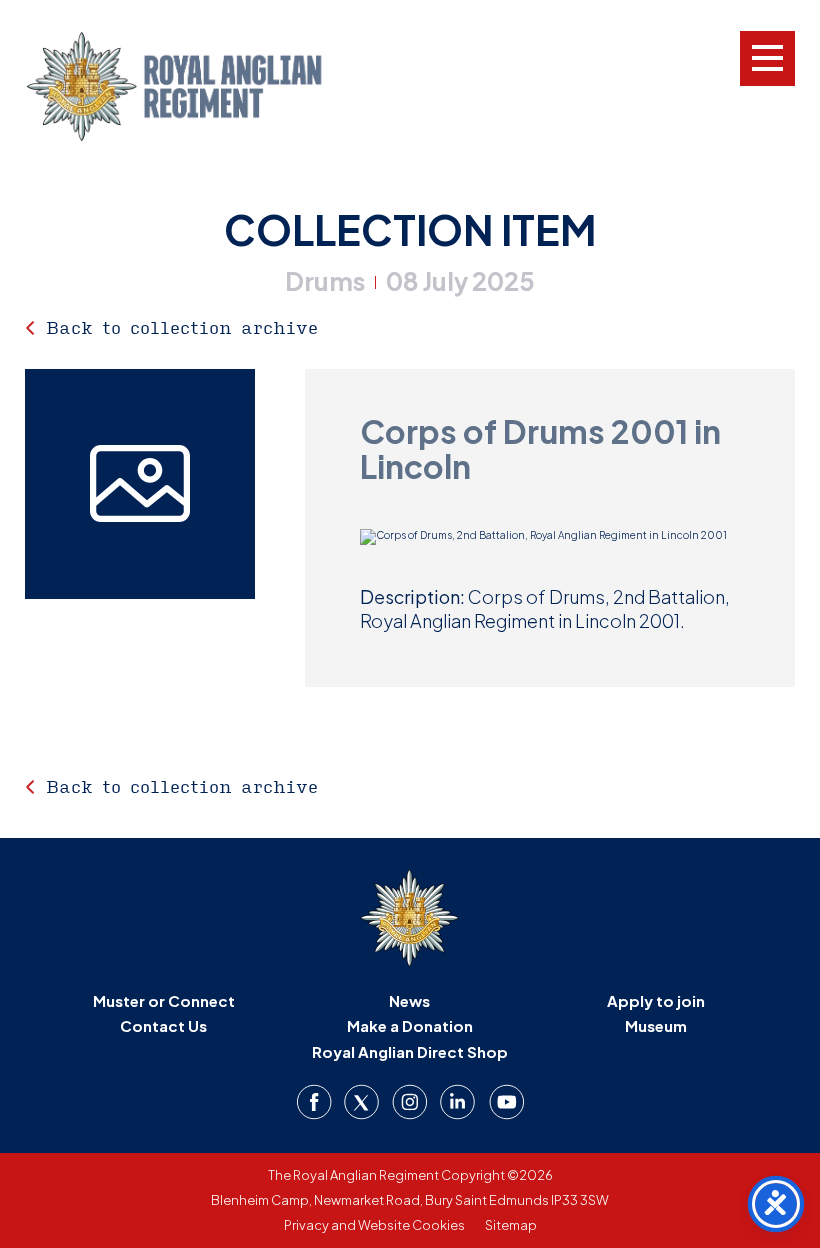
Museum (656, 1025)
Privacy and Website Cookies (374, 1225)
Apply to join (656, 1000)
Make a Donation (410, 1025)
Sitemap (511, 1225)
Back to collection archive (182, 327)
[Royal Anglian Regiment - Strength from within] (200, 86)
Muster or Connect (164, 1000)
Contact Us (163, 1025)
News (409, 1000)
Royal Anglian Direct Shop (410, 1051)
